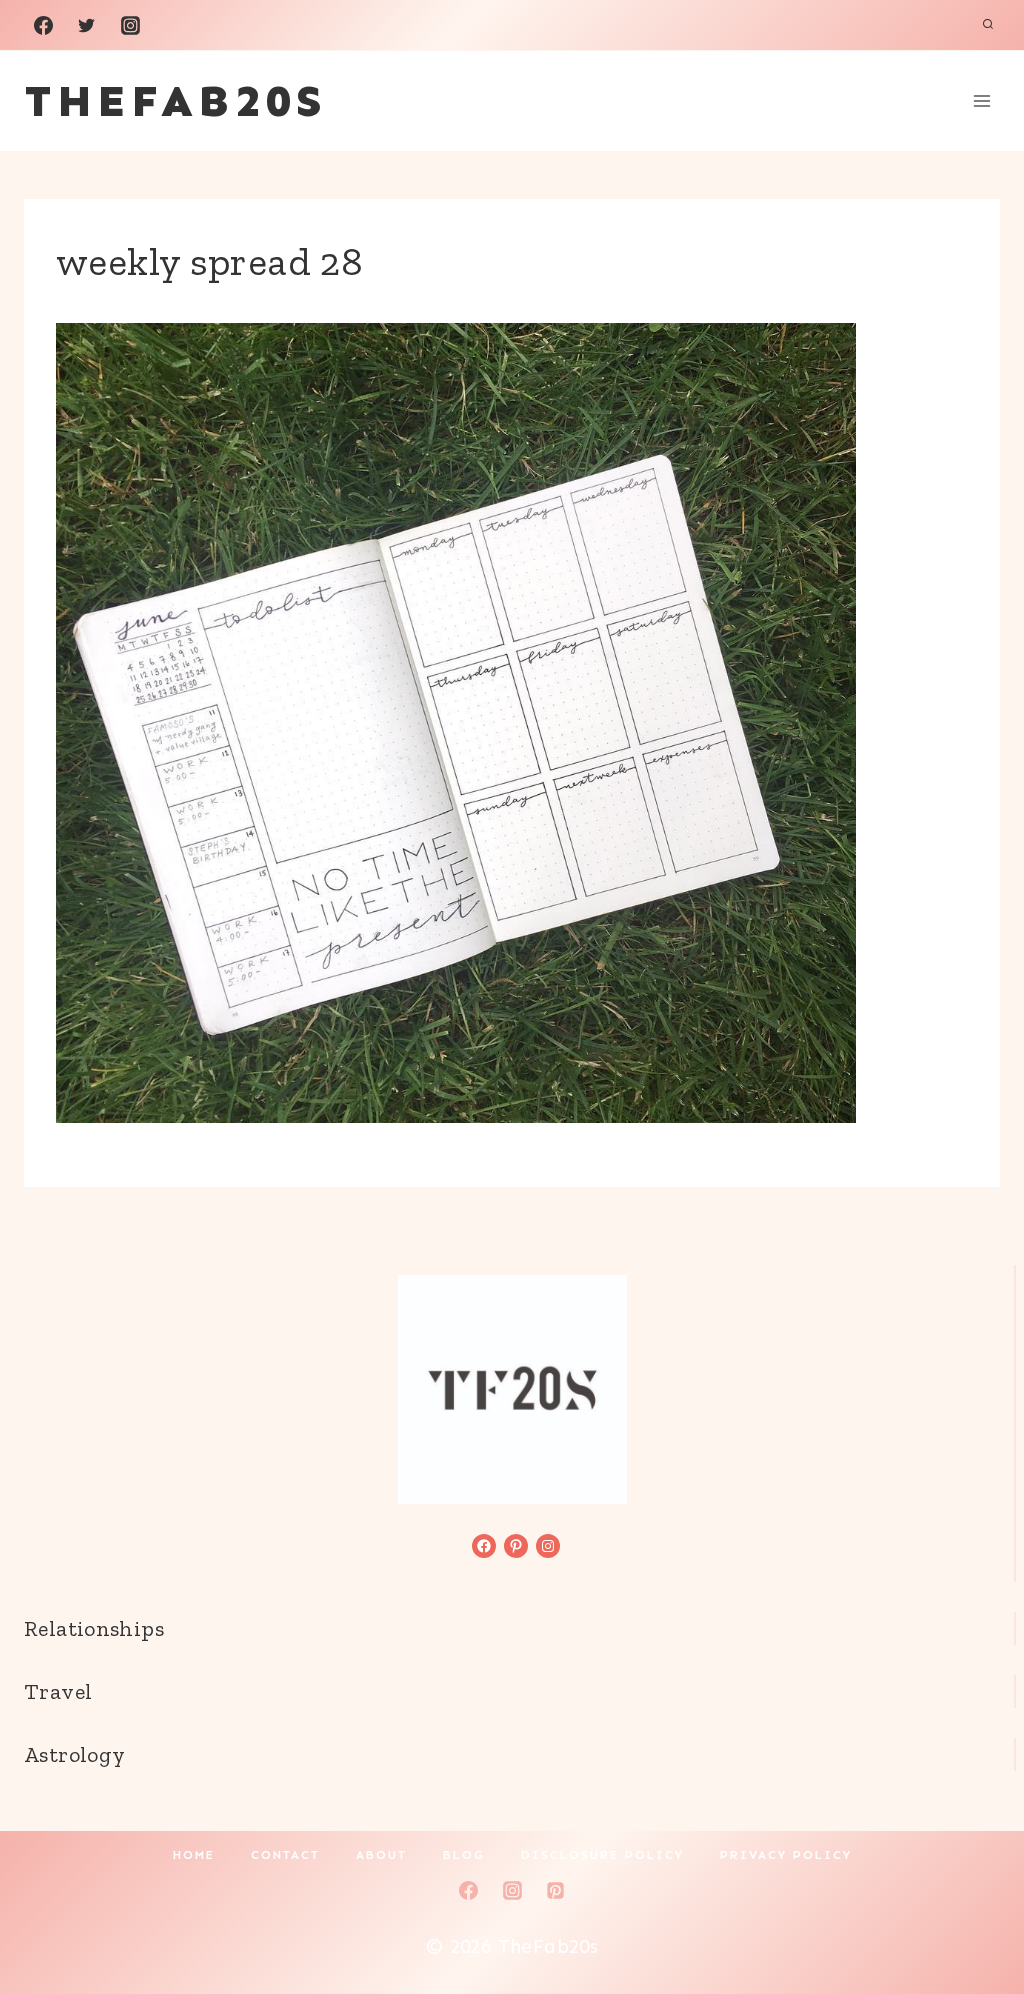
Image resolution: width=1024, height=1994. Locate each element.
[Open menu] (981, 100)
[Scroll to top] (975, 1915)
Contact (285, 1855)
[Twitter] (87, 25)
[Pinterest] (556, 1890)
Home (194, 1855)
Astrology (74, 1754)
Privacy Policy (786, 1855)
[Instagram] (130, 25)
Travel (58, 1691)
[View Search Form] (988, 25)
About (381, 1855)
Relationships (94, 1628)
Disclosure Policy (602, 1855)
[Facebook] (43, 25)
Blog (464, 1855)
